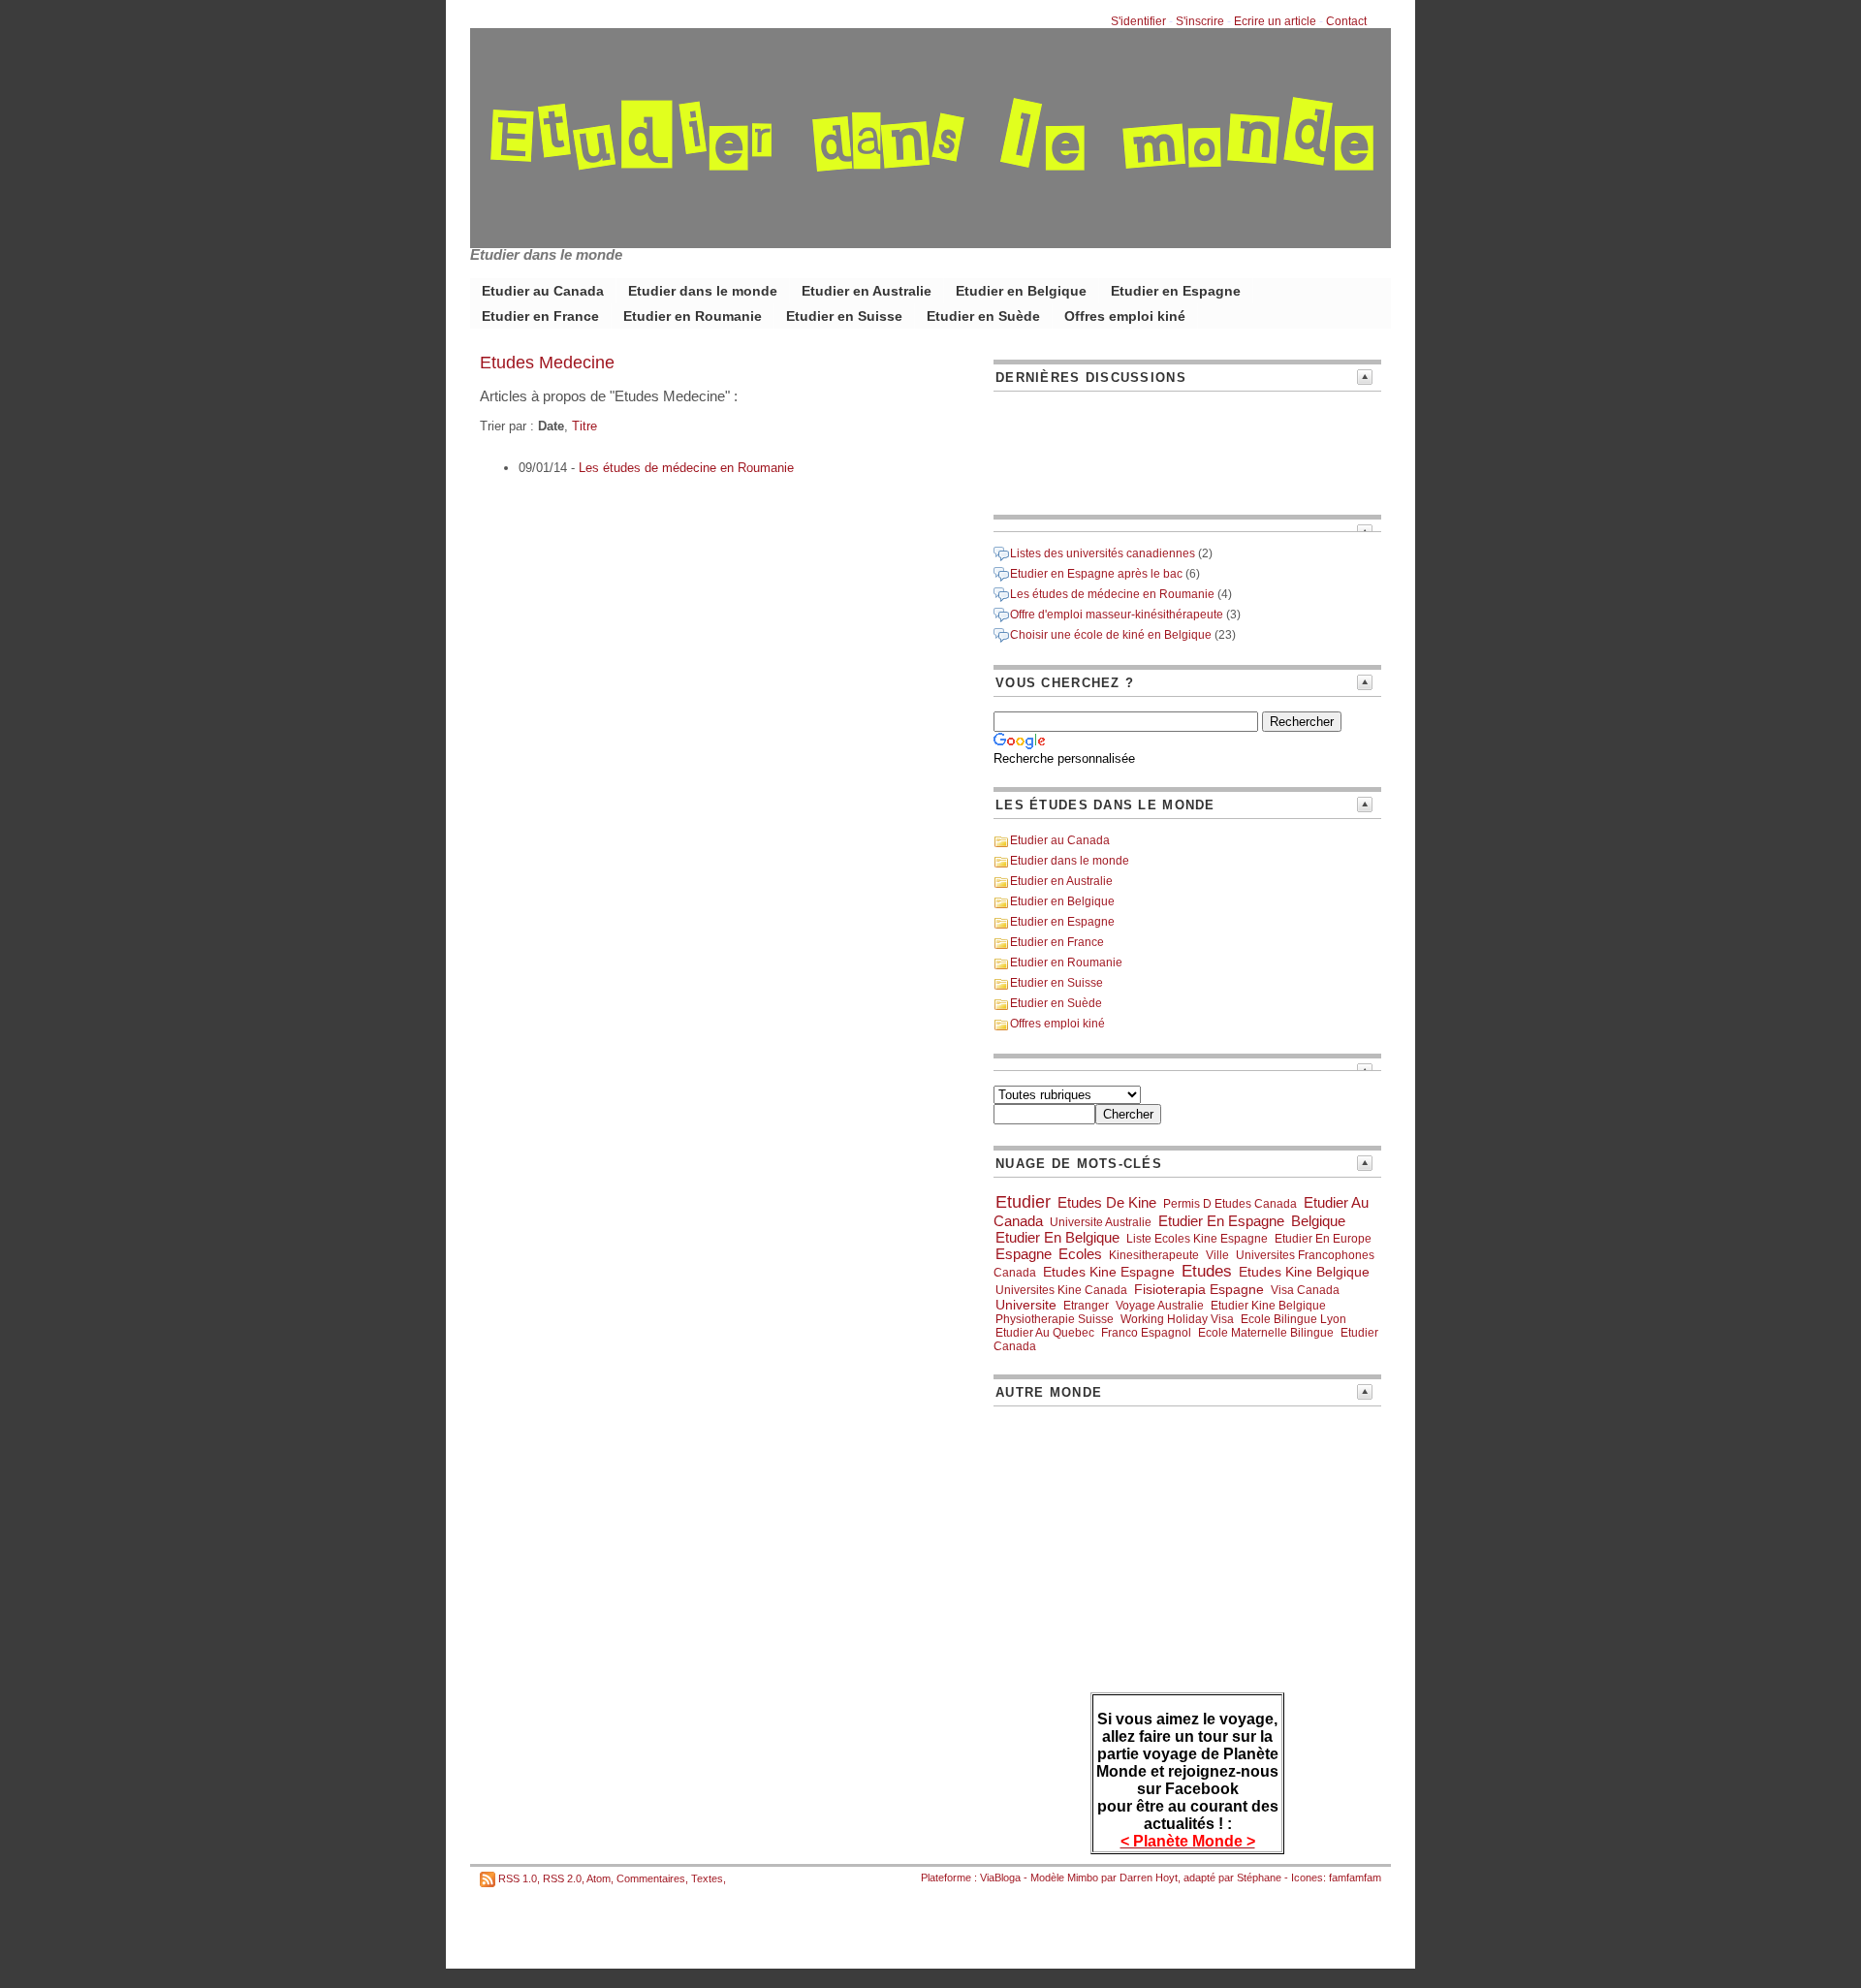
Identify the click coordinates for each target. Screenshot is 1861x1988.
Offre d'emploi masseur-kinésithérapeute (1117, 615)
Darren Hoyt (1149, 1878)
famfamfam (1355, 1878)
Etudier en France (540, 316)
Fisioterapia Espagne (1199, 1289)
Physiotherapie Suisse (1055, 1319)
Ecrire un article (1275, 21)
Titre (584, 426)
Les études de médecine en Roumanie (686, 468)
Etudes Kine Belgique (1304, 1272)
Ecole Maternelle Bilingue (1266, 1333)
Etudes (1207, 1271)
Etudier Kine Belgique (1268, 1306)
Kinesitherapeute (1154, 1255)
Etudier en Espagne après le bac (1096, 574)
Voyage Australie (1160, 1306)
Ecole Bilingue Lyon (1293, 1319)
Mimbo (1083, 1878)
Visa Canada (1305, 1290)
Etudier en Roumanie (693, 316)
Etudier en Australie (867, 291)
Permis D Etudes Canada (1230, 1204)
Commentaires (651, 1878)
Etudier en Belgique (1021, 291)
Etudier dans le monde (703, 291)
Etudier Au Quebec (1045, 1333)
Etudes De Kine (1107, 1202)
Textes (707, 1878)
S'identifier (1138, 21)
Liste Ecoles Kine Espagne (1197, 1239)
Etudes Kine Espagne (1109, 1272)
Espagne (1024, 1254)
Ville (1217, 1255)
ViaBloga (1000, 1878)
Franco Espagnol (1146, 1333)
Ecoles (1080, 1254)
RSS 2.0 (562, 1878)
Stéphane (1259, 1878)
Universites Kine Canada (1061, 1290)
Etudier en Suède (983, 316)
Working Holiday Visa (1177, 1319)
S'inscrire (1200, 21)
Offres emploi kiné (1125, 316)
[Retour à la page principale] (930, 234)
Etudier (1023, 1202)
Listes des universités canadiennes (1103, 553)
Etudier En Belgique (1057, 1237)
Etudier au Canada (543, 291)
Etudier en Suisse (844, 316)
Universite (1026, 1305)
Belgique (1318, 1221)
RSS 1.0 (518, 1878)
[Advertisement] (1081, 450)
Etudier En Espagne (1221, 1221)
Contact (1346, 21)
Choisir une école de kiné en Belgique (1111, 635)
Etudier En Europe (1323, 1239)
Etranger (1086, 1306)
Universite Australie (1101, 1222)
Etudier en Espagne (1176, 291)
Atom (599, 1878)
